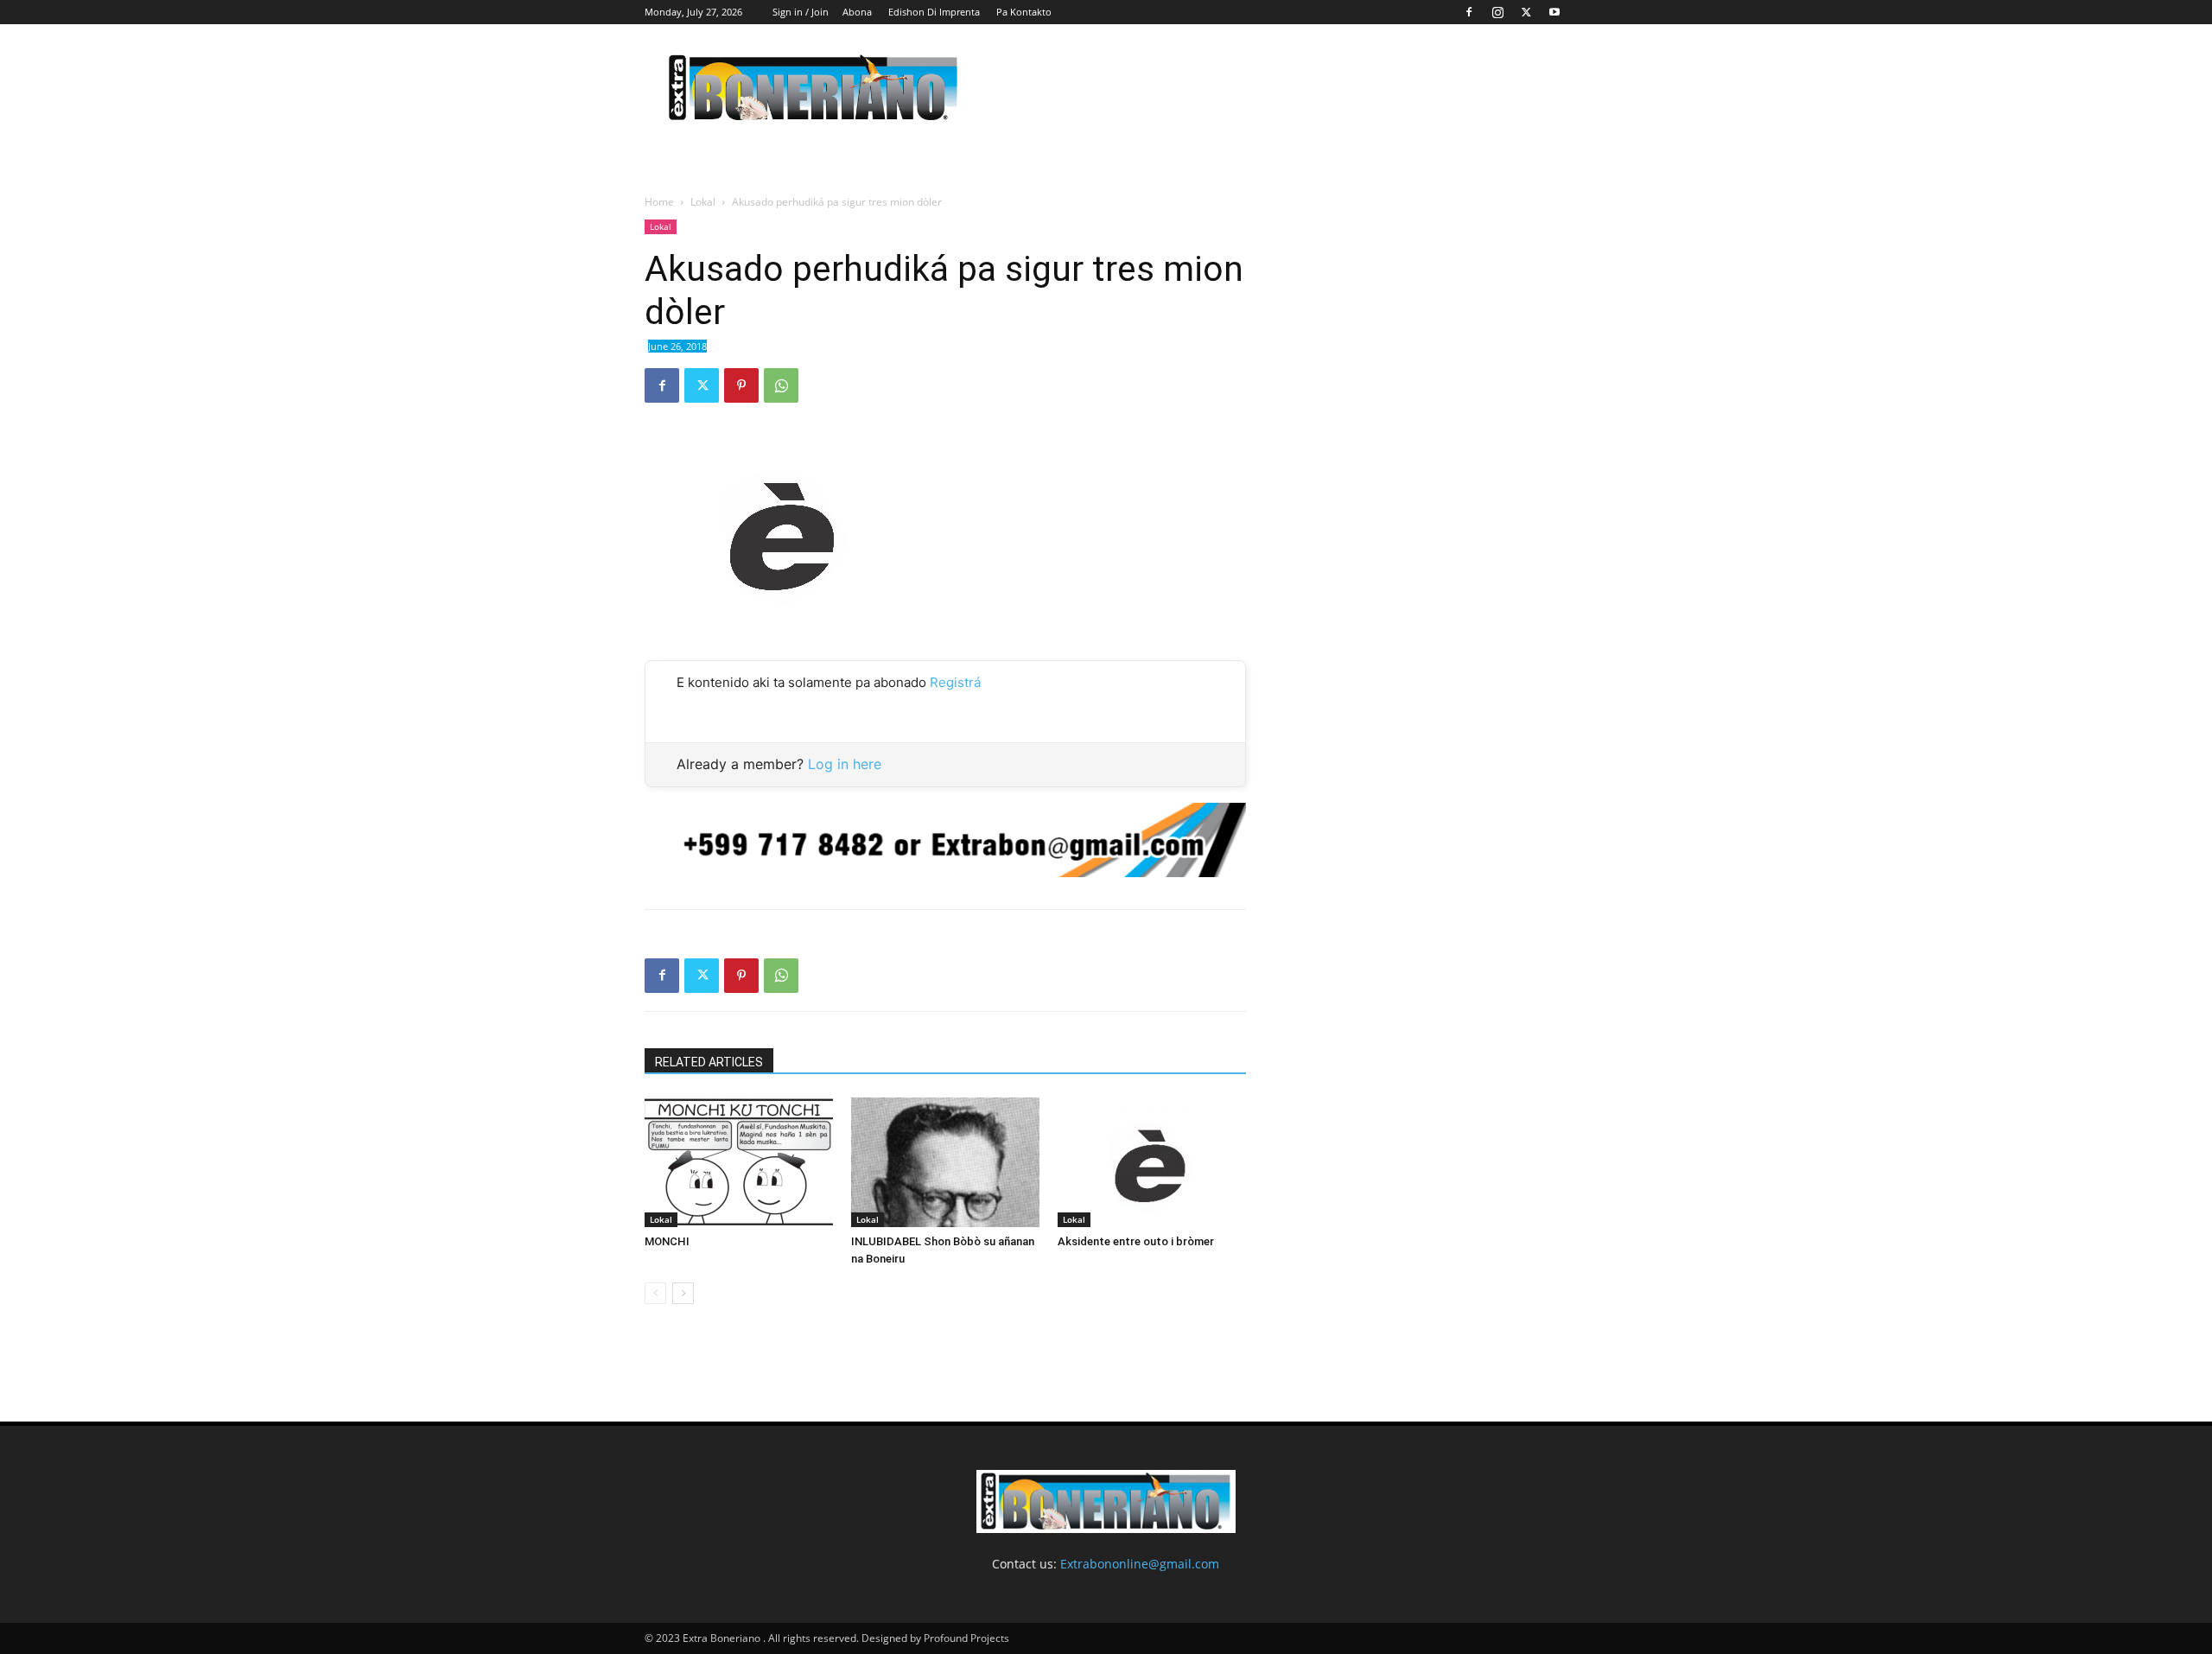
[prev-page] (655, 1293)
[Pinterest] (741, 385)
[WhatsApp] (781, 385)
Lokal (703, 202)
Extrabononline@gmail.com (1140, 1564)
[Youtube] (1554, 12)
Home (659, 202)
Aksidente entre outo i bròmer (1136, 1241)
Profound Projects (966, 1638)
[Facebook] (1469, 12)
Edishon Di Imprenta (934, 12)
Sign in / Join (801, 12)
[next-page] (683, 1293)
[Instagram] (1497, 12)
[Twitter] (1526, 12)
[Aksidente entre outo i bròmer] (1152, 1162)
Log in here (845, 764)
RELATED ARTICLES (709, 1062)
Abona (857, 12)
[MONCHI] (739, 1162)
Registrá (955, 682)
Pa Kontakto (1024, 12)
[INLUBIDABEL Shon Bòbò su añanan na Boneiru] (945, 1162)
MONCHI (667, 1241)
